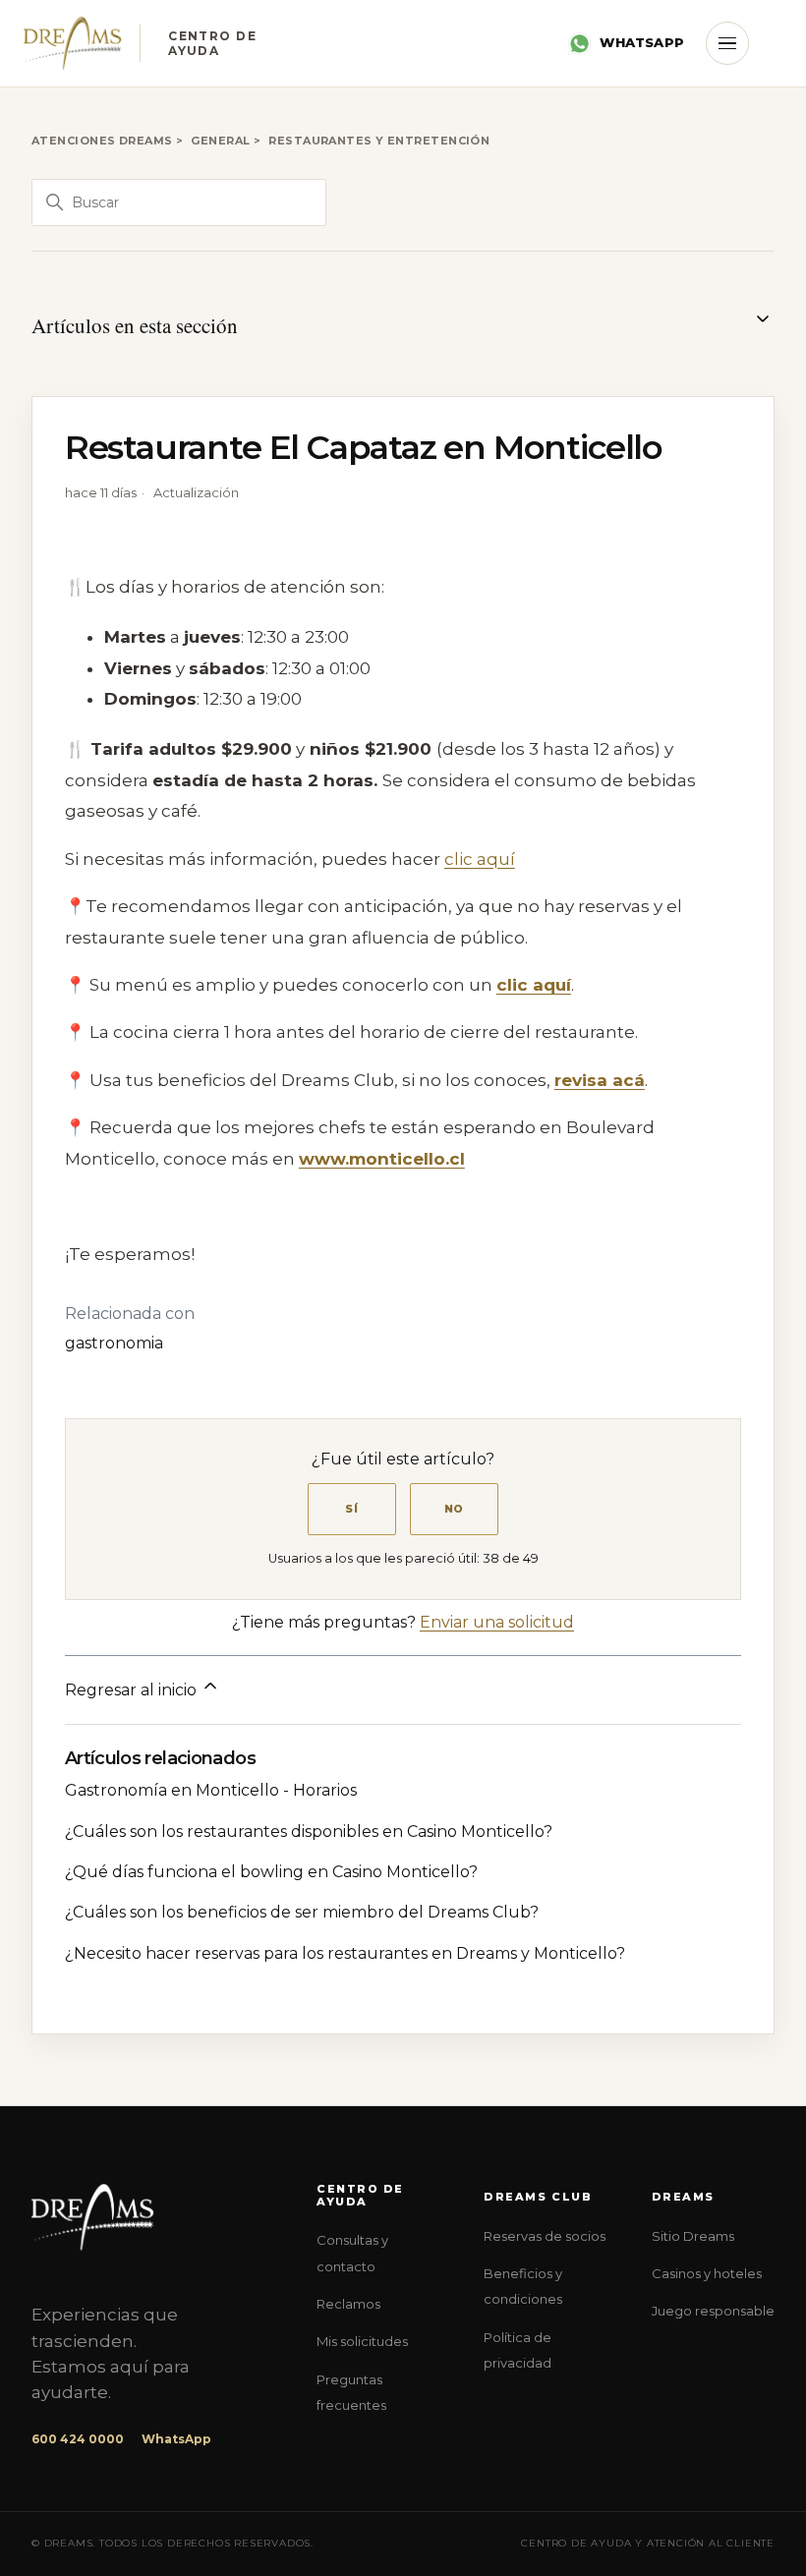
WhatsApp (642, 42)
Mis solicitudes (362, 2341)
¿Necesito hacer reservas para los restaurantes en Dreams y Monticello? (345, 1953)
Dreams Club (538, 2197)
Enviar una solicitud (497, 1622)
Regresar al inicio (133, 1690)
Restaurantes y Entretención (379, 141)
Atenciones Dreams (102, 141)
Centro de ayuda (360, 2195)
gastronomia (114, 1343)
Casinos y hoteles (707, 2273)
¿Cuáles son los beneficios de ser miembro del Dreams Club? (302, 1912)
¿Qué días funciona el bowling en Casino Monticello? (271, 1872)
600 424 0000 (78, 2439)
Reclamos (348, 2304)
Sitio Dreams (693, 2236)
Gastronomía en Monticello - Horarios (211, 1790)
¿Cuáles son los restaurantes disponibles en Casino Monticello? (309, 1832)
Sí (352, 1509)
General (220, 141)
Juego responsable (713, 2311)
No (455, 1509)
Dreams (683, 2197)
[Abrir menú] (727, 43)
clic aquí (480, 859)
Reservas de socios (545, 2236)
